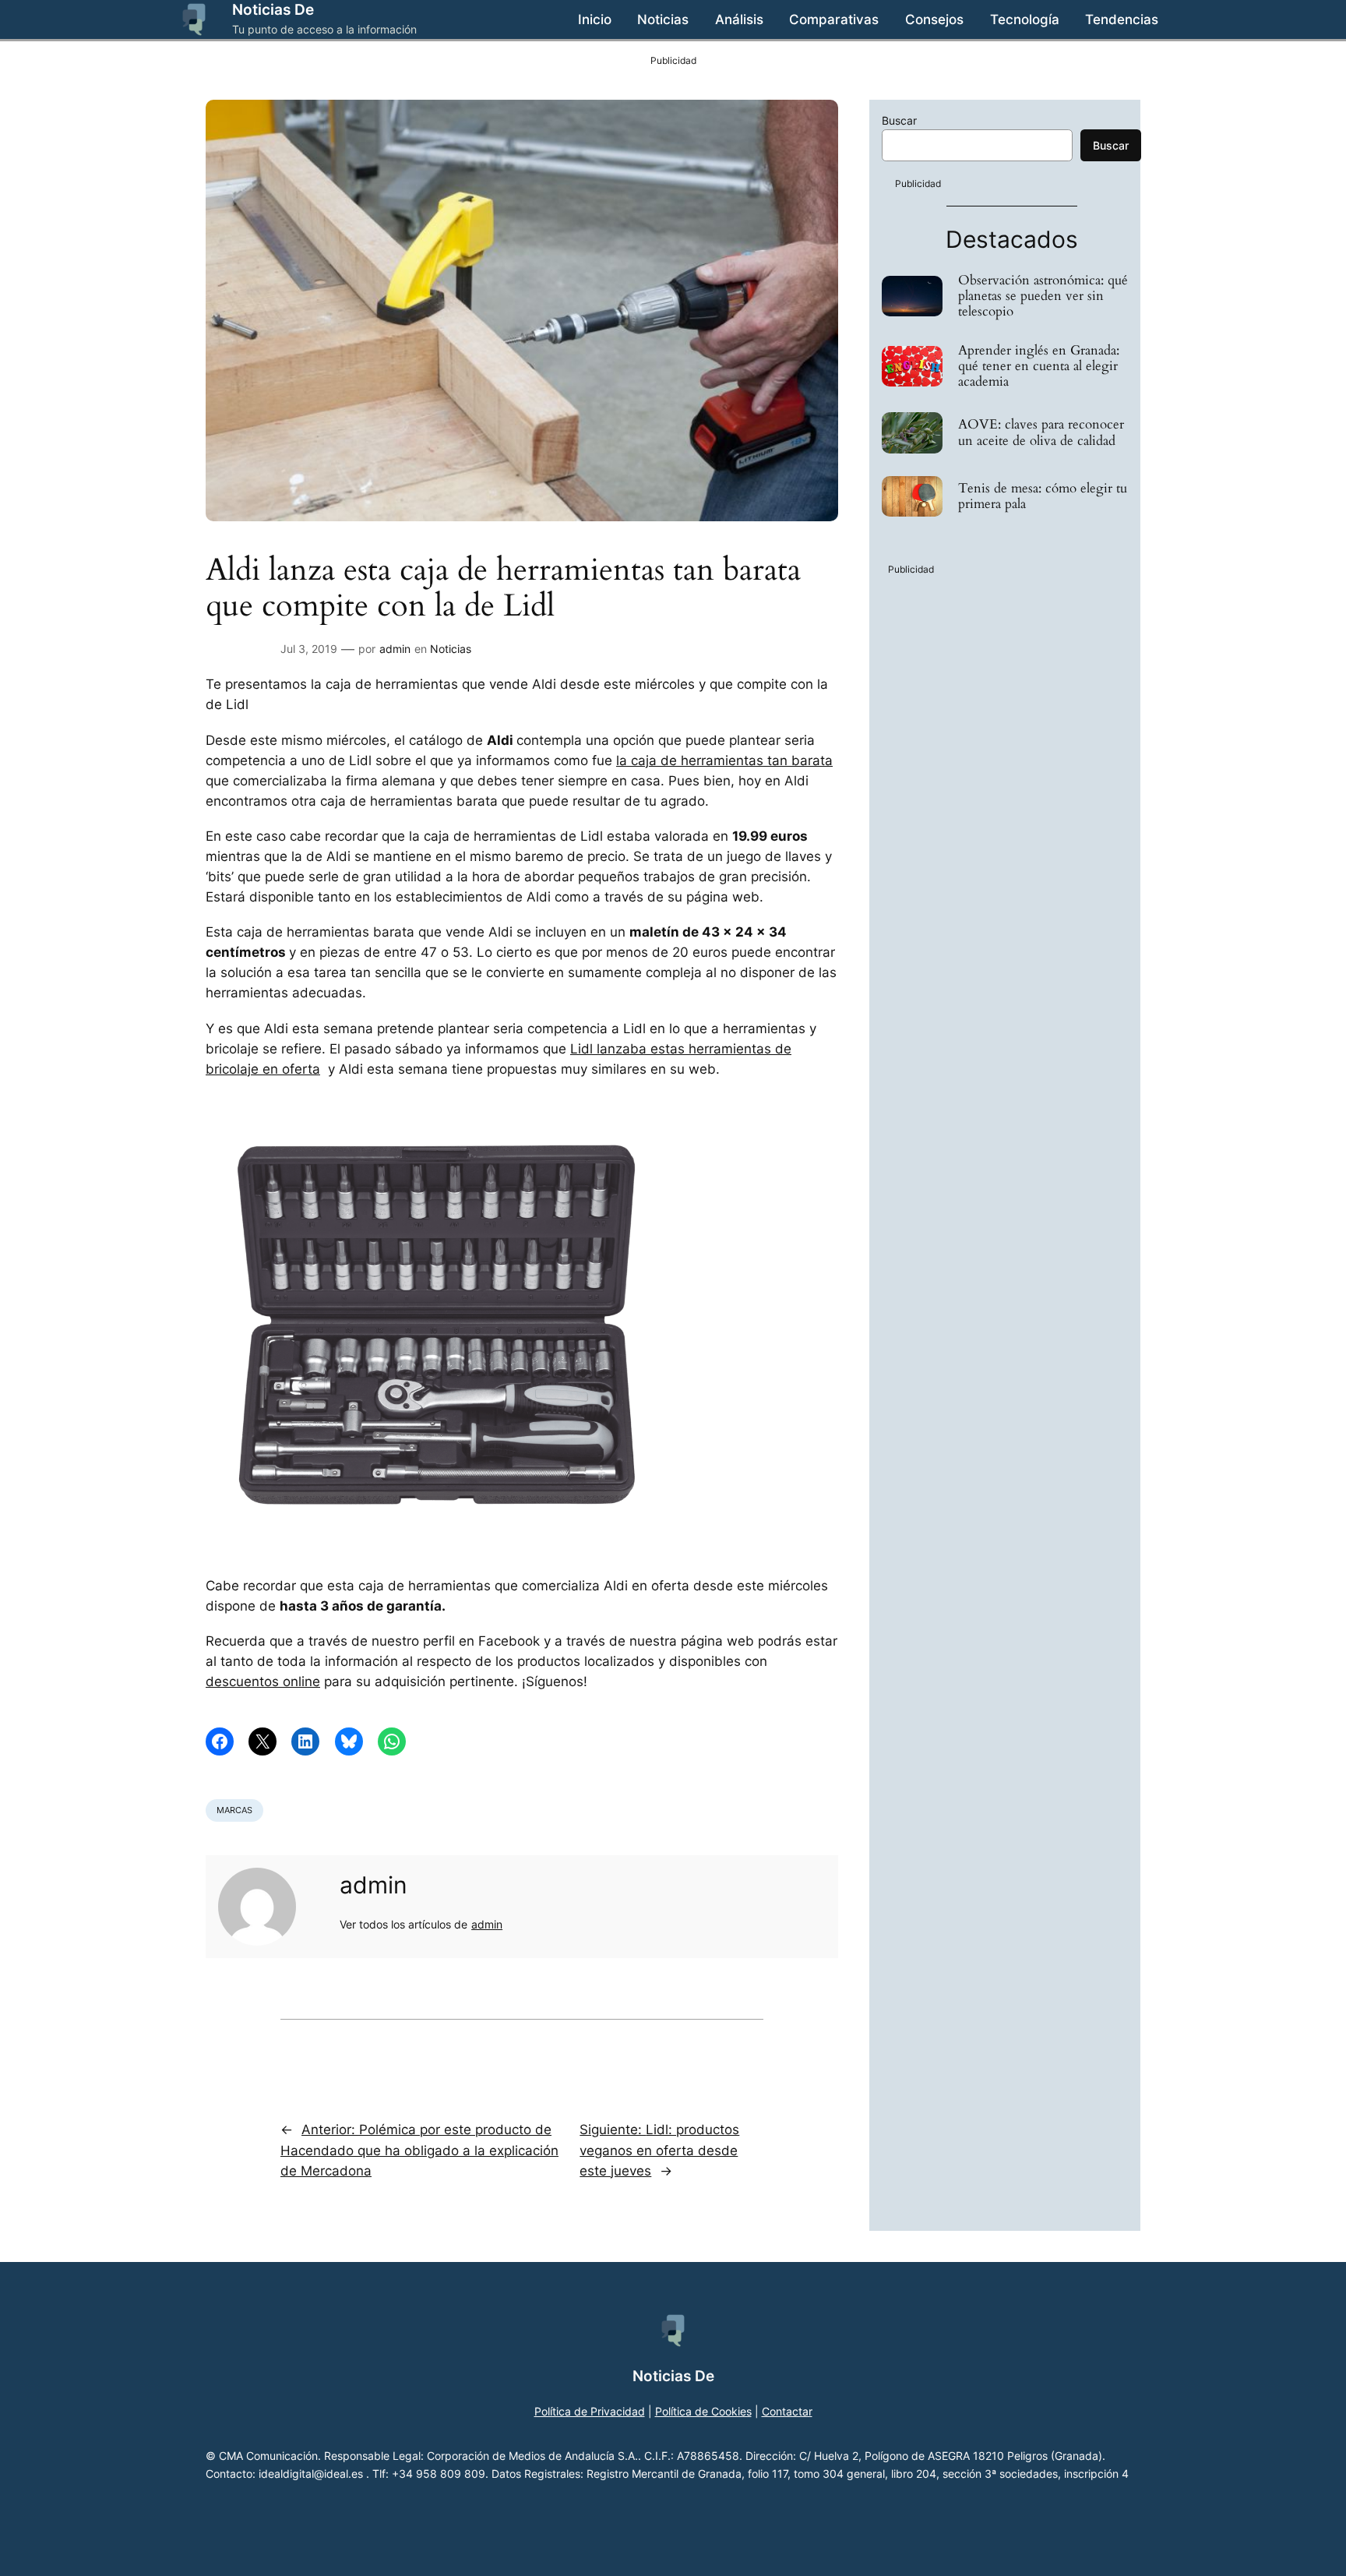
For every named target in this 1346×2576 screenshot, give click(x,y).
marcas (234, 1810)
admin (395, 649)
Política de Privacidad (590, 2411)
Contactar (787, 2411)
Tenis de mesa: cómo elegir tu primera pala (1043, 496)
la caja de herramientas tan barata (724, 760)
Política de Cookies (703, 2411)
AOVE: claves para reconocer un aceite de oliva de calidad (1041, 432)
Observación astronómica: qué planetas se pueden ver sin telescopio (1043, 296)
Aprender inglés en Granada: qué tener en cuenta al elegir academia (1039, 366)
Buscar (899, 120)
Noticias (451, 649)
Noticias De (273, 9)
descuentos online (263, 1681)
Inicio (595, 19)
